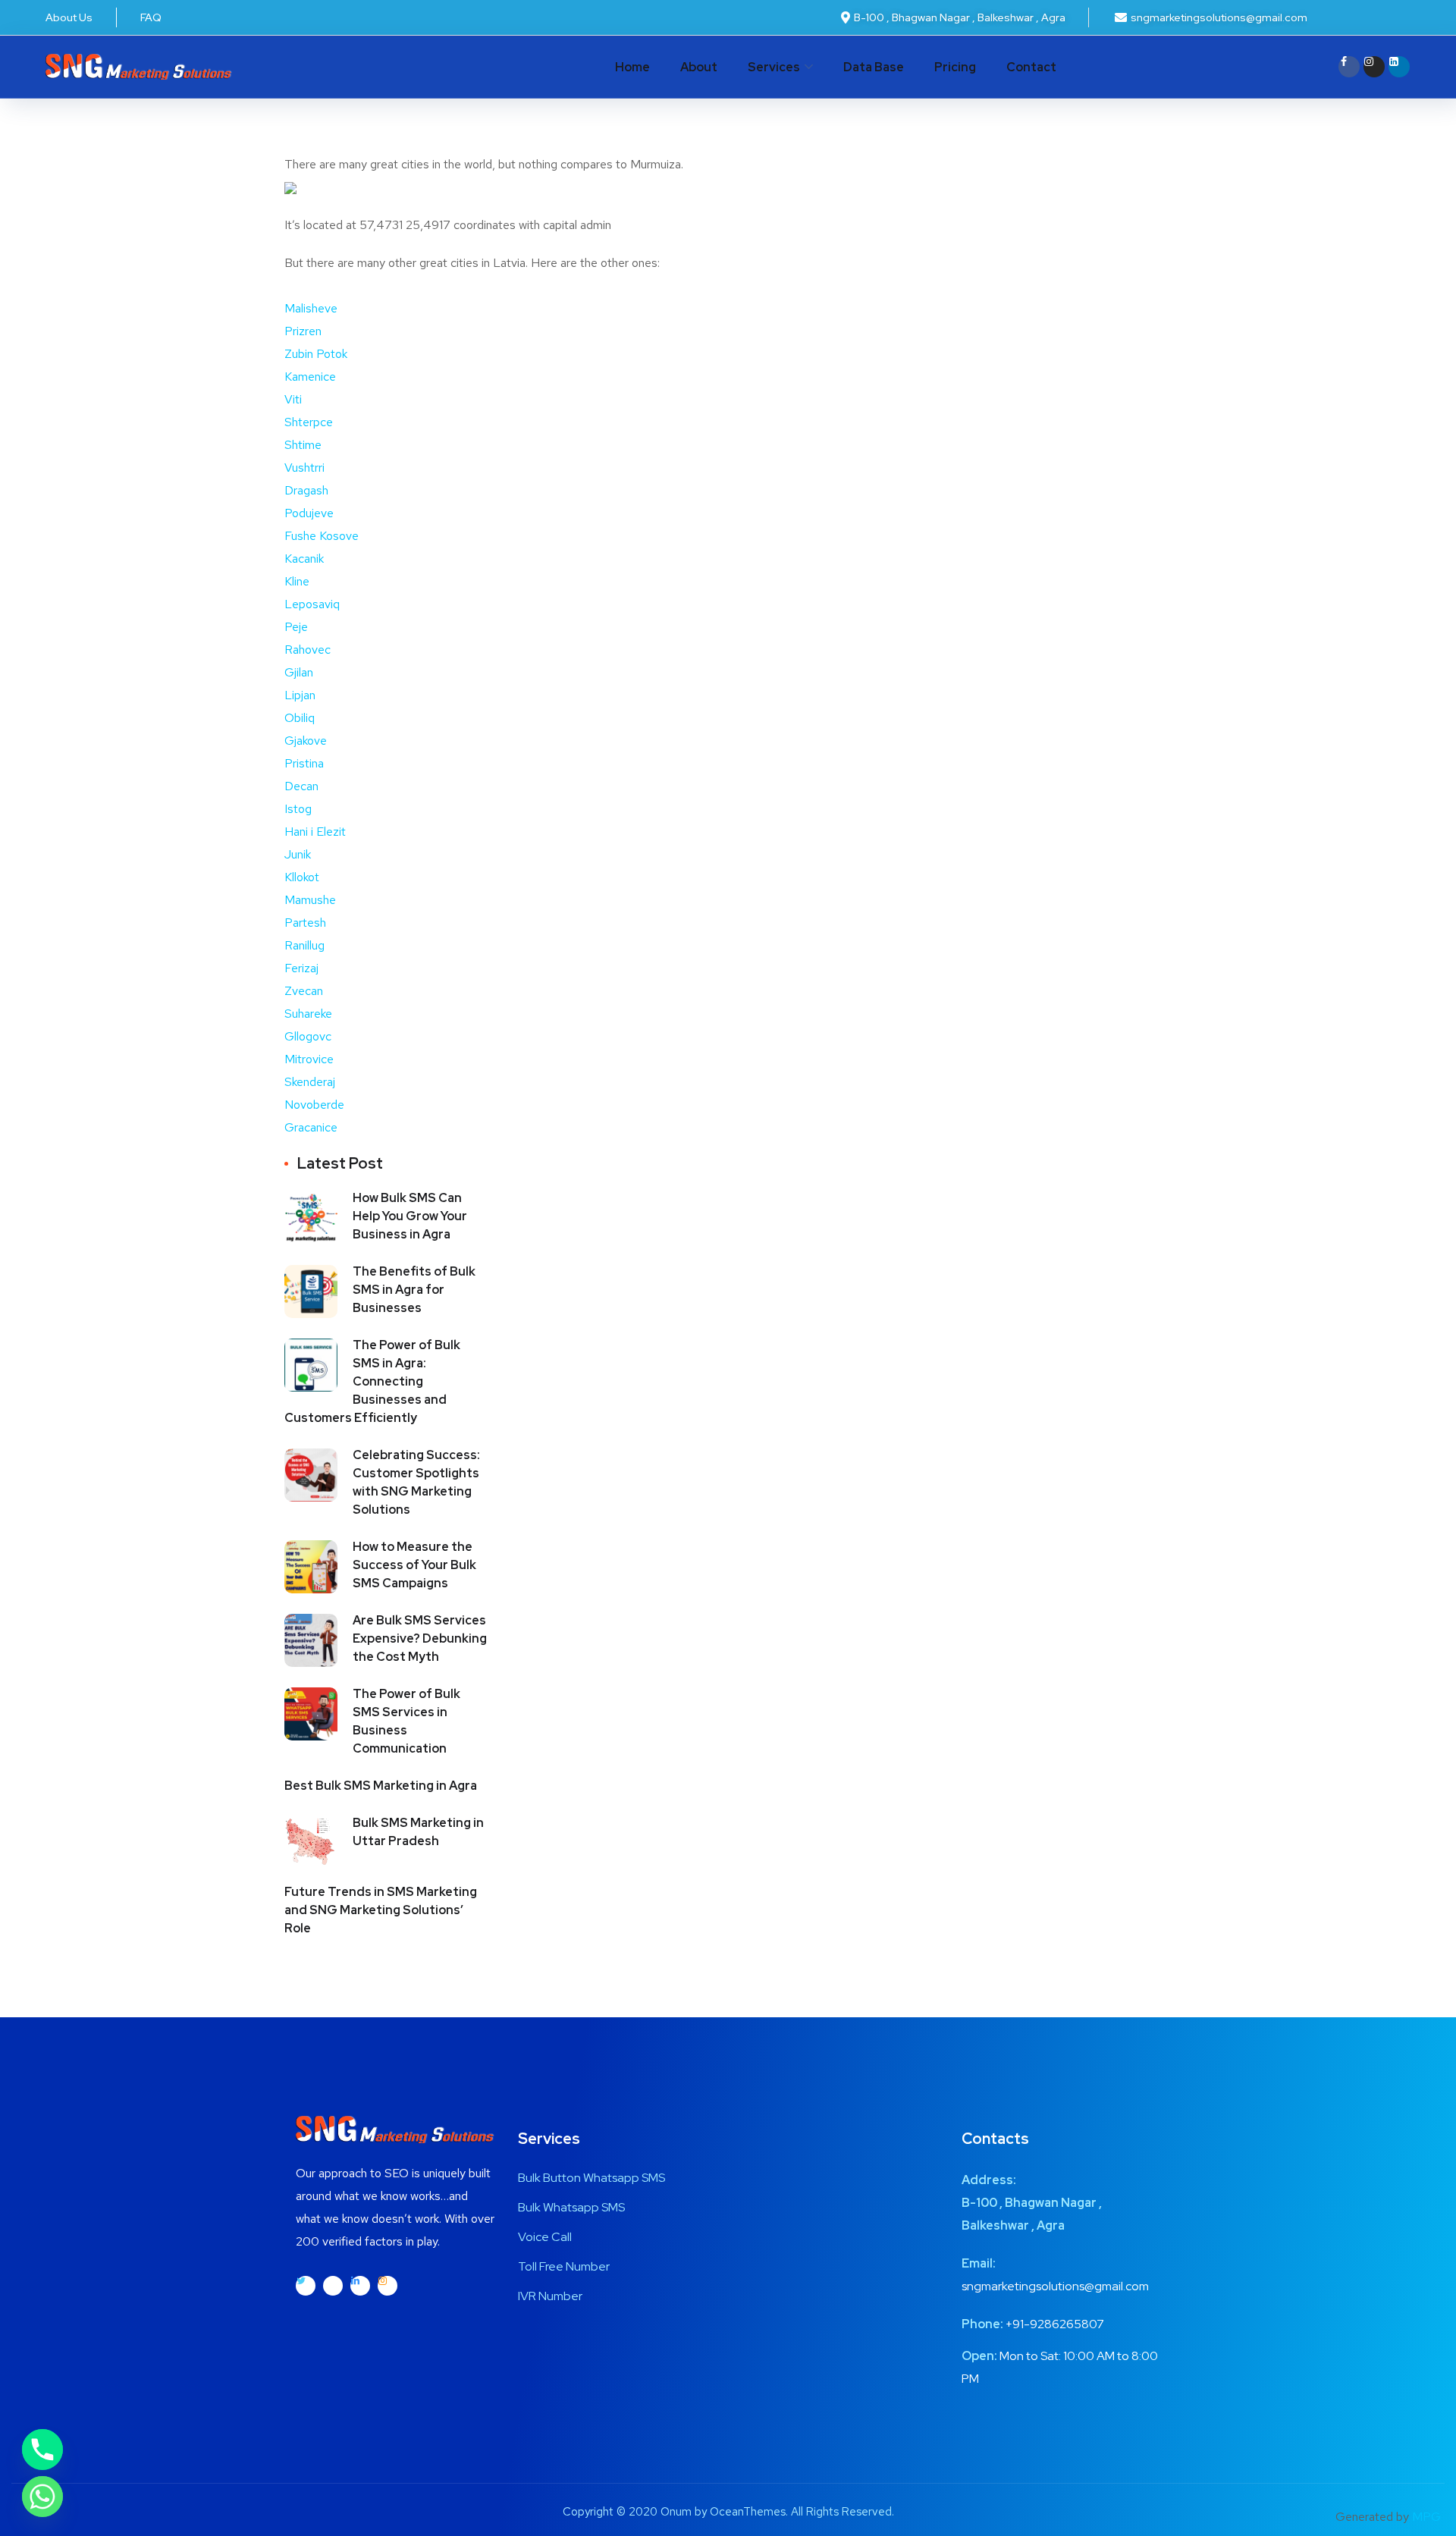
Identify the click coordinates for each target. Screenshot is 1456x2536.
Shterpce (309, 422)
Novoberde (314, 1105)
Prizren (303, 331)
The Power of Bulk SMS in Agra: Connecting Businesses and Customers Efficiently (372, 1381)
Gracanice (311, 1127)
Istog (298, 809)
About (699, 67)
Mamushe (310, 900)
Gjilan (299, 672)
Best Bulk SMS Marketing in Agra (381, 1786)
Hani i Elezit (315, 832)
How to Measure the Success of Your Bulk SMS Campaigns (414, 1565)
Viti (293, 399)
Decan (301, 786)
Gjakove (306, 741)
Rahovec (308, 650)
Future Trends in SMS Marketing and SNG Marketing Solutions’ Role (381, 1910)
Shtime (303, 445)
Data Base (874, 67)
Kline (297, 581)
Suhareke (308, 1014)
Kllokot (302, 877)
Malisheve (311, 308)
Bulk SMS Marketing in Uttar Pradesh (418, 1832)
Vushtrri (304, 468)
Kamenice (310, 377)
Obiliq (300, 718)
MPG (1426, 2517)
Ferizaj (301, 968)
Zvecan (304, 991)
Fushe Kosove (322, 536)
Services (774, 67)
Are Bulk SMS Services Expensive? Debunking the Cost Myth (420, 1638)
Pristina (304, 763)
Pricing (955, 67)
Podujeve (309, 513)
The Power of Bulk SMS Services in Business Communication (406, 1721)
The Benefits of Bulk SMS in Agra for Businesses (414, 1290)
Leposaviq (312, 604)
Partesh (305, 923)
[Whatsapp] (42, 2497)
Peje (296, 627)
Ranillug (304, 945)
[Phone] (42, 2450)
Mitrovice (309, 1059)
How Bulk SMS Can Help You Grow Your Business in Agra (410, 1216)
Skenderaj (310, 1082)
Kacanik (304, 559)
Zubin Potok (316, 354)
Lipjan (300, 695)
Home (632, 67)
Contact (1031, 67)
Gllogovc (308, 1036)
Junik (298, 854)
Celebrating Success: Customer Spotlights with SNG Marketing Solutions (416, 1482)
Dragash (306, 490)
